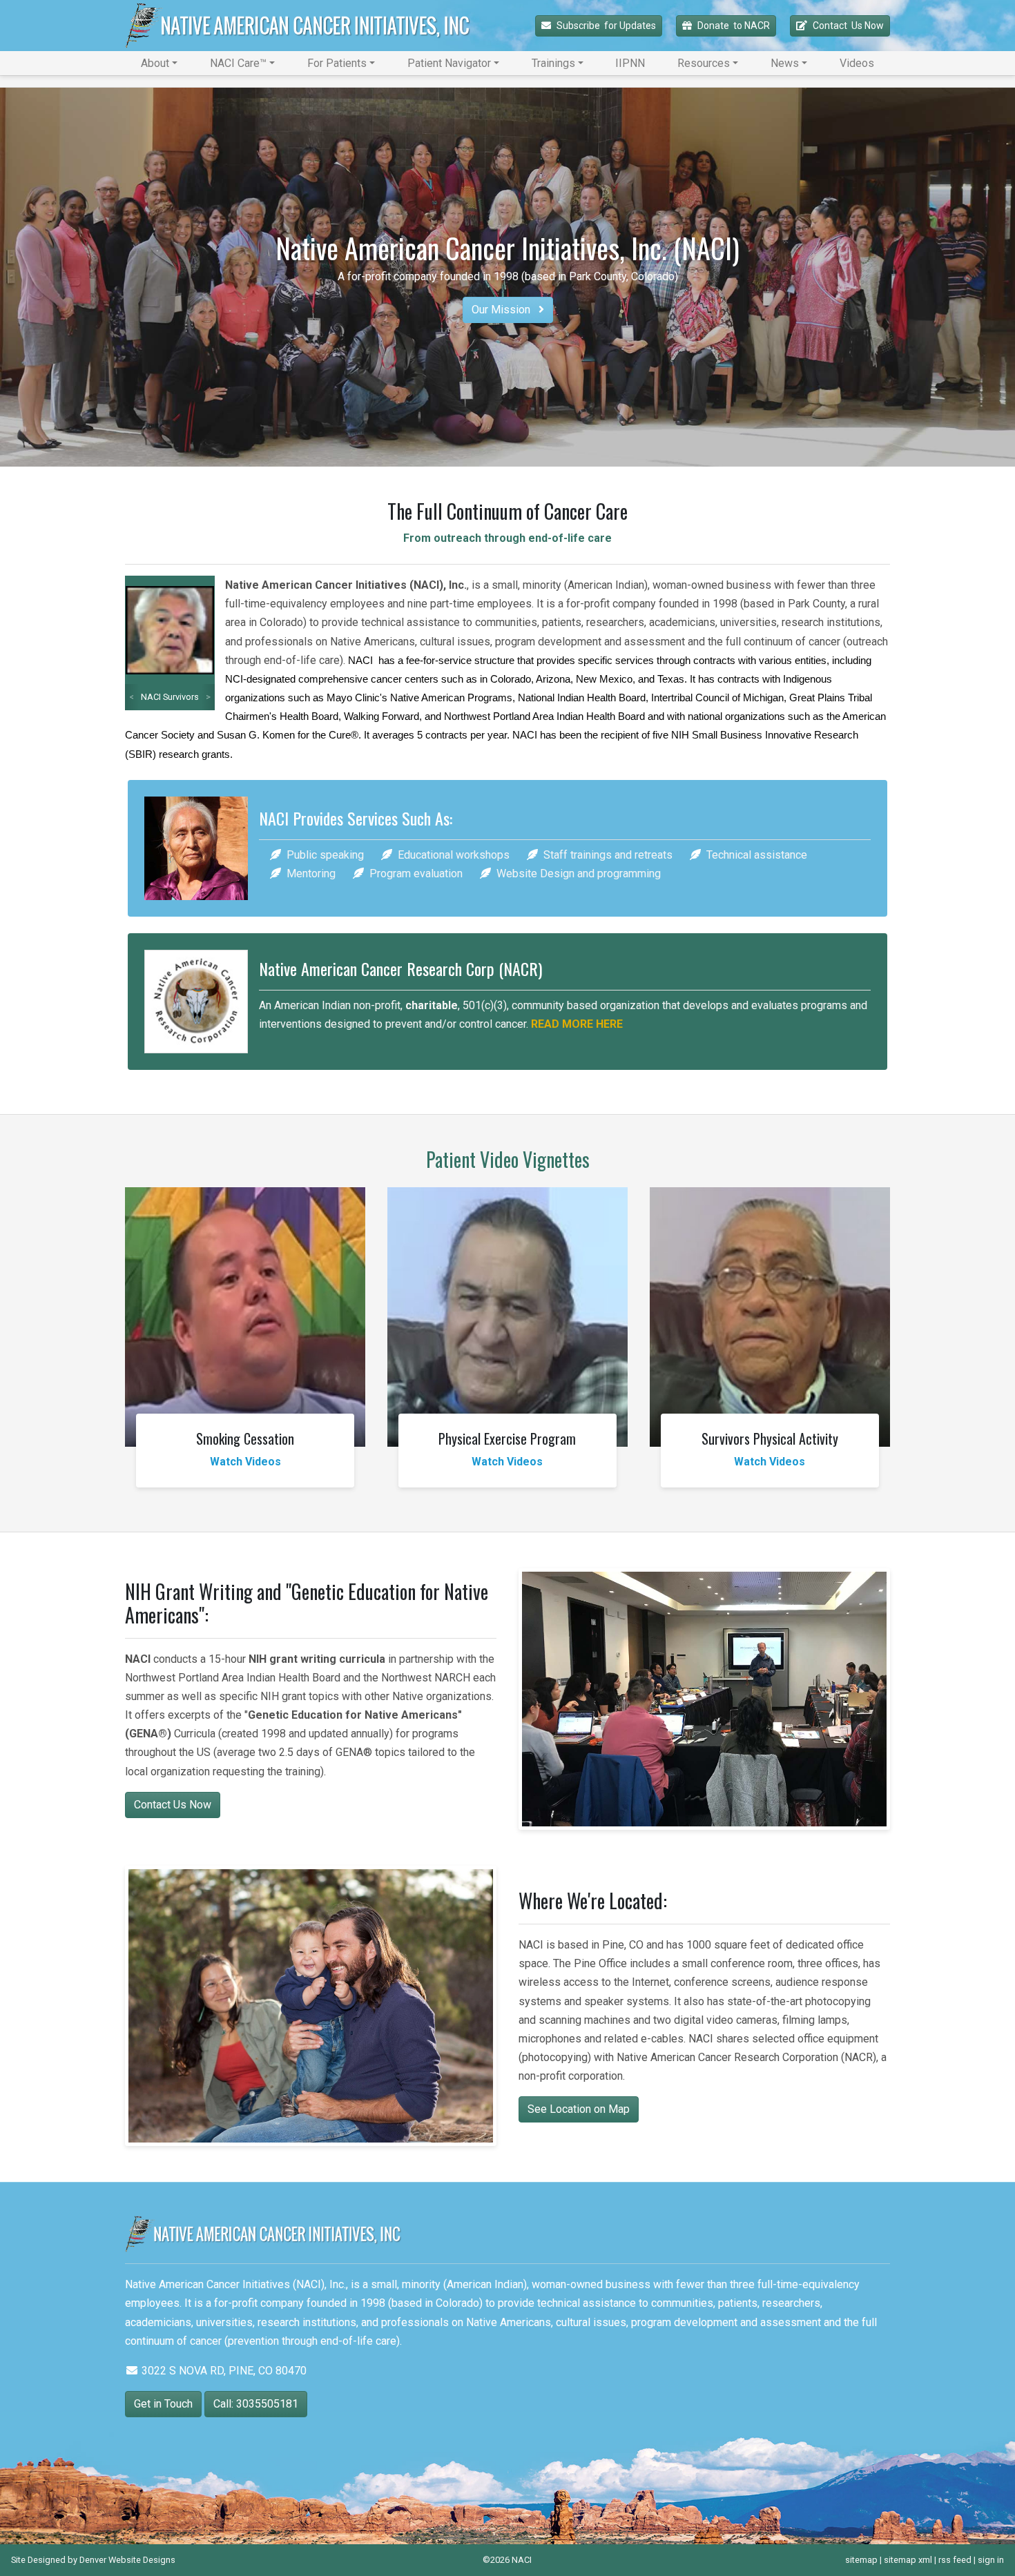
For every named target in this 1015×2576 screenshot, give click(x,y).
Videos (857, 63)
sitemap (861, 2560)
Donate (734, 26)
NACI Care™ (238, 63)
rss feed (955, 2560)
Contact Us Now (173, 1805)
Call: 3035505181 (256, 2404)
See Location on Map (579, 2109)
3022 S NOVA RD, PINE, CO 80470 (223, 2371)
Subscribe (606, 26)
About (155, 63)
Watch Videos (245, 1462)
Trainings (553, 63)
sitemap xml (908, 2560)
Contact (848, 26)
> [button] (208, 697)
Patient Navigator (449, 63)
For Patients (337, 63)
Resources (704, 63)
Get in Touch (163, 2404)
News (785, 63)
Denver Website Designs (127, 2560)
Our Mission (502, 310)
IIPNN (630, 63)
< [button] (132, 697)
